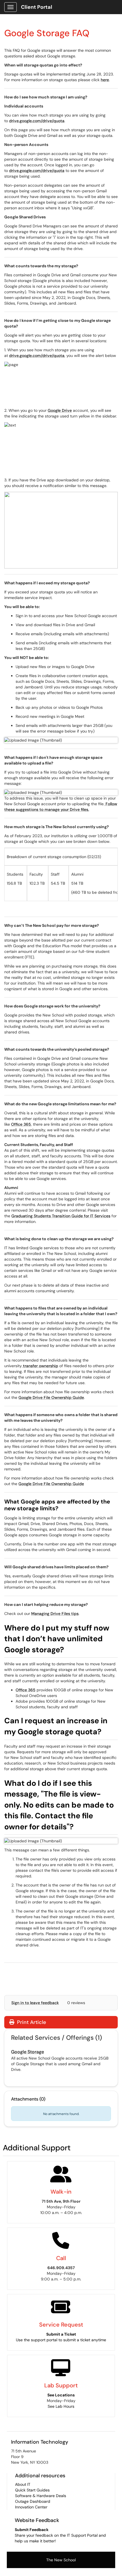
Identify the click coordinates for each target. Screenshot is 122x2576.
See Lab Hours (61, 2406)
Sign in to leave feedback (35, 2003)
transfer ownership (40, 1366)
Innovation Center (31, 2507)
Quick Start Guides (32, 2490)
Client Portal (37, 7)
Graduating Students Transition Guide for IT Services (61, 1216)
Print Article (31, 2022)
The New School (61, 2560)
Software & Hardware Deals (41, 2496)
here (105, 80)
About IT (23, 2484)
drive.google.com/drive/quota (37, 121)
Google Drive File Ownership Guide (51, 1397)
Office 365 (21, 1124)
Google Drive (60, 410)
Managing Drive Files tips (55, 1614)
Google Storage (28, 2052)
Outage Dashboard (33, 2501)
